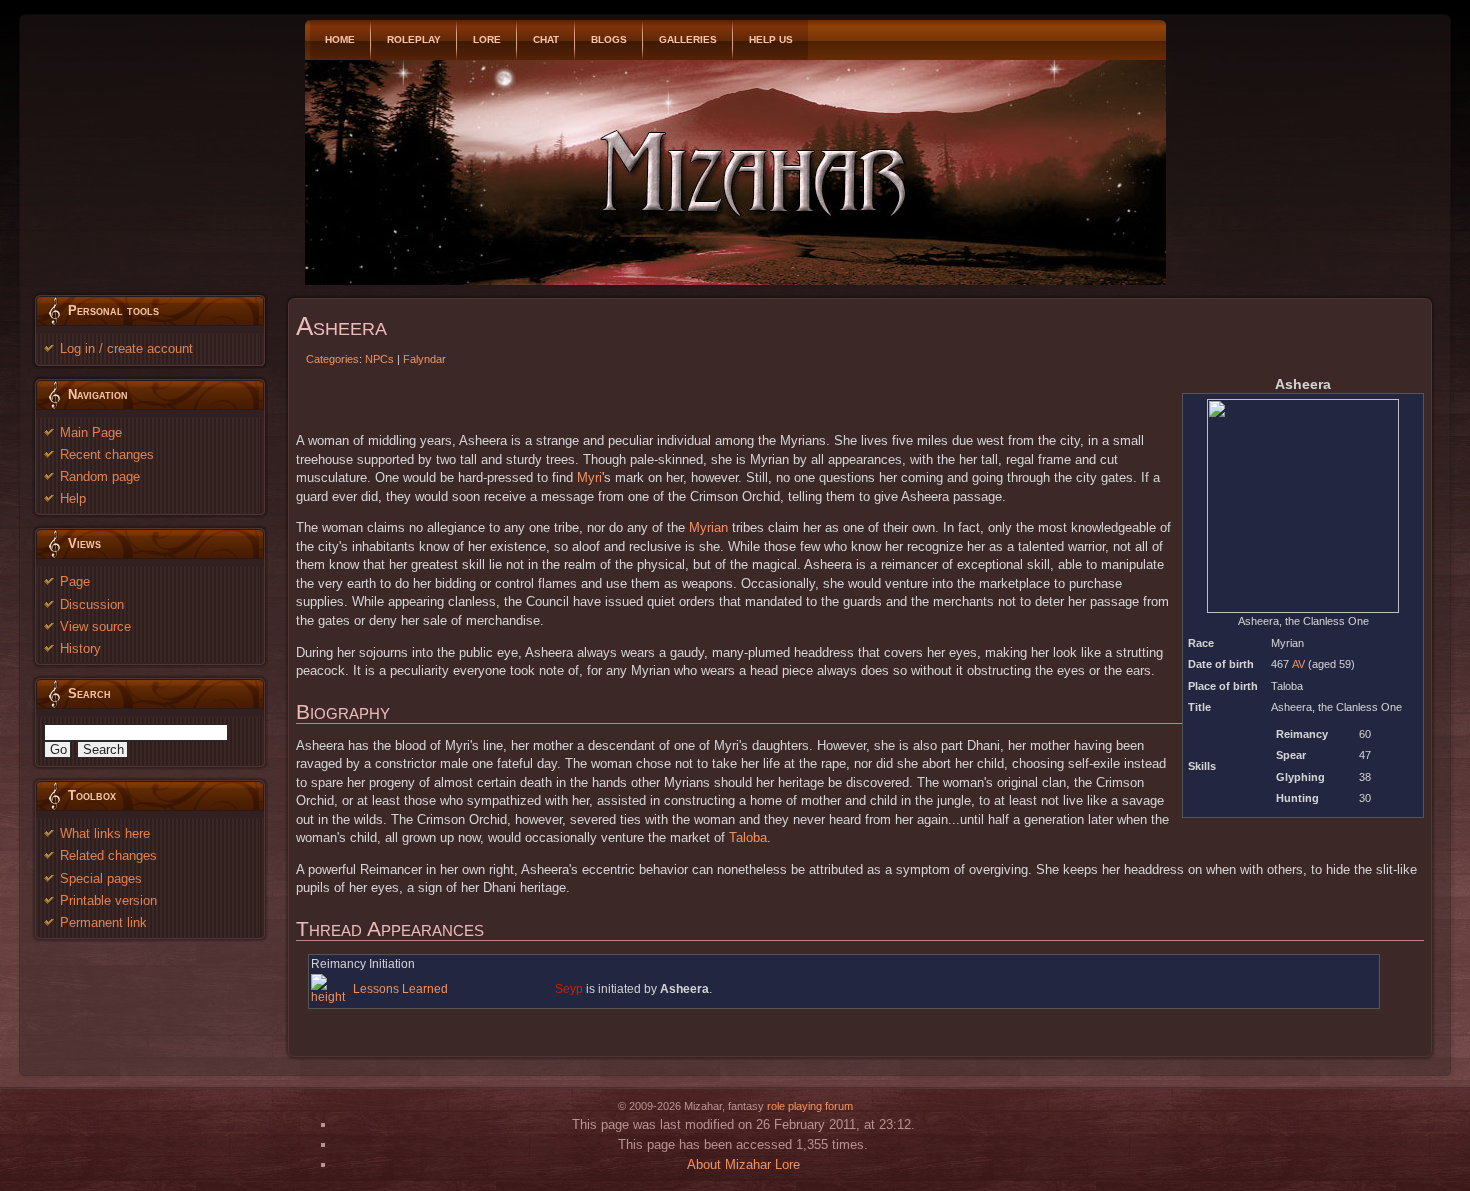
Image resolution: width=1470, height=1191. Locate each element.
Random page (100, 476)
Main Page (91, 432)
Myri (589, 477)
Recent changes (107, 454)
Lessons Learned (400, 989)
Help (73, 498)
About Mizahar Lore (743, 1164)
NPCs (379, 359)
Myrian (708, 527)
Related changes (108, 855)
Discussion (92, 604)
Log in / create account (126, 348)
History (80, 648)
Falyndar (424, 359)
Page (75, 581)
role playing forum (810, 1106)
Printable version (108, 900)
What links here (105, 833)
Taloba (748, 837)
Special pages (101, 878)
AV (1298, 664)
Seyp (569, 989)
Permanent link (103, 922)
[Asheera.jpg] (1303, 505)
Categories (332, 359)
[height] (331, 989)
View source (95, 626)
